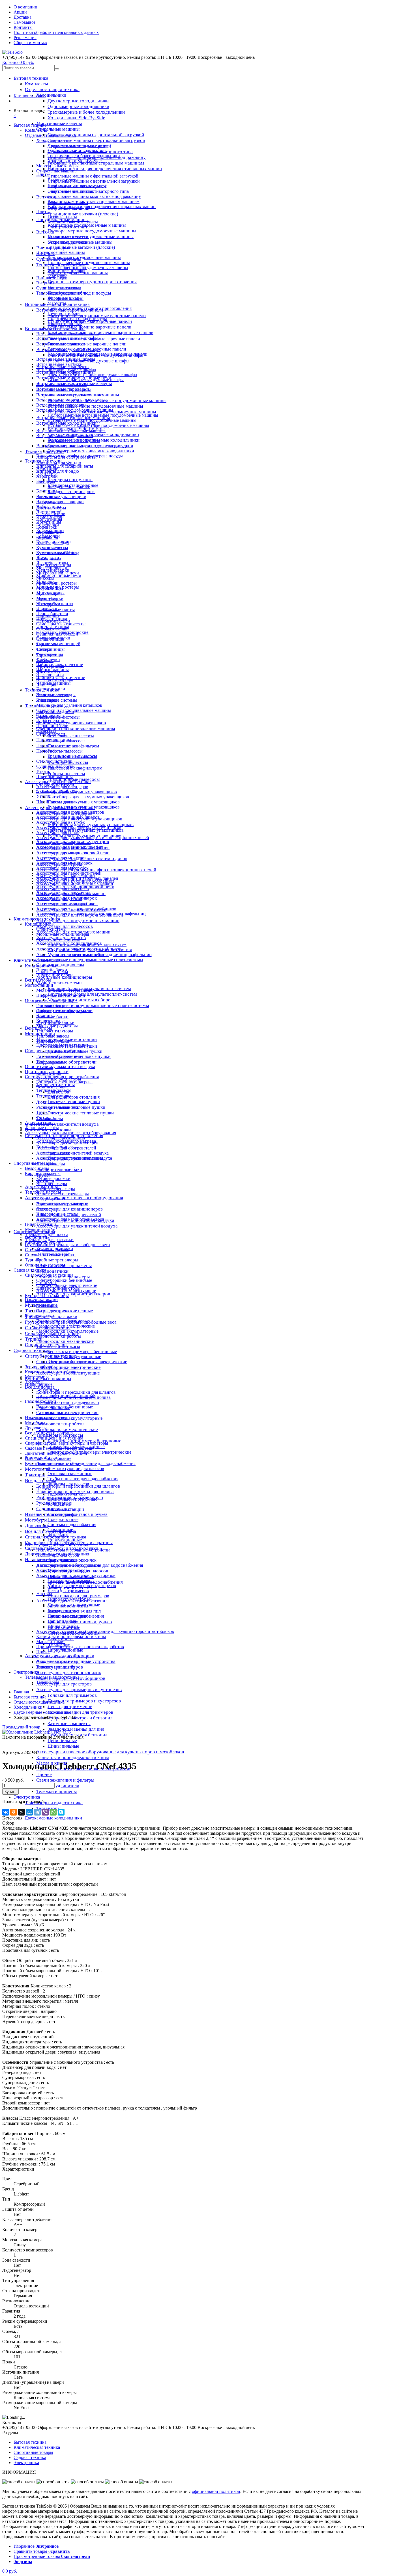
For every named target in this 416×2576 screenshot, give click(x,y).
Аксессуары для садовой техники (57, 1545)
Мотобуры (36, 1520)
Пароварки (47, 609)
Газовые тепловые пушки (74, 1102)
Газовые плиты (62, 217)
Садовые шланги (53, 1413)
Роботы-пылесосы (66, 774)
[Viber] (45, 1812)
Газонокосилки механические (67, 1429)
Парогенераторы (52, 720)
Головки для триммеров (72, 1695)
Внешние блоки (52, 1017)
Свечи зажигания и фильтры (65, 1780)
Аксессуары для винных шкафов (68, 817)
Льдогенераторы (52, 563)
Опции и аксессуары (45, 1265)
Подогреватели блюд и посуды (77, 318)
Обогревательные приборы (51, 1000)
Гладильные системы (57, 700)
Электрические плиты (69, 227)
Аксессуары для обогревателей (66, 1148)
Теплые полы (49, 1061)
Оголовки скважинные (70, 1474)
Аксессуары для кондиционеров (69, 1209)
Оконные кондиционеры (60, 965)
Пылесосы (47, 751)
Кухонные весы (51, 547)
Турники (34, 1339)
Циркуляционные (65, 1650)
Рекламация (25, 37)
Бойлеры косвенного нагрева (64, 1082)
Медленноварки (52, 568)
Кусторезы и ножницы (47, 1295)
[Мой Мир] (29, 1812)
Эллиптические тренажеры (63, 1194)
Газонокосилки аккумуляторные (69, 1418)
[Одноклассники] (14, 1812)
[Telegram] (37, 1812)
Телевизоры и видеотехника (54, 1803)
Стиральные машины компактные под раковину (94, 196)
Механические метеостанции (65, 990)
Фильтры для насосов (68, 1484)
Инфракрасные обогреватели (66, 1062)
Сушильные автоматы (58, 288)
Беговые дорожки (53, 1178)
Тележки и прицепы (56, 1791)
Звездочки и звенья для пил (76, 1729)
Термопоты (47, 644)
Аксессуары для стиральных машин (71, 893)
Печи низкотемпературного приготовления (92, 282)
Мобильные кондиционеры (63, 934)
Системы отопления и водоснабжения (62, 1077)
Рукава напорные (53, 1407)
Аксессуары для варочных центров (70, 812)
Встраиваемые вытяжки (59, 364)
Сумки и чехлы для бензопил (76, 1616)
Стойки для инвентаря (47, 1250)
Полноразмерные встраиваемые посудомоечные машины (107, 400)
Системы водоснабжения (72, 1524)
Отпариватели (50, 715)
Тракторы (35, 1475)
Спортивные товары (33, 1163)
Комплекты (36, 84)
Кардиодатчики (52, 1271)
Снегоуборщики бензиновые (64, 1280)
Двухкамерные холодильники (78, 101)
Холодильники (51, 95)
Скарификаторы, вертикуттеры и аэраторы (67, 1443)
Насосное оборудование (48, 1458)
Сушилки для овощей (58, 644)
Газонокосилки (39, 1316)
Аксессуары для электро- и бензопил (72, 1601)
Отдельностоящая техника (52, 89)
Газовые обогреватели (58, 1005)
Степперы (46, 1209)
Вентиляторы (38, 980)
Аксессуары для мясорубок (62, 868)
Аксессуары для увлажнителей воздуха (77, 1226)
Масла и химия (51, 1642)
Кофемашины (49, 532)
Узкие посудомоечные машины (78, 273)
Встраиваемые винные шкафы (66, 359)
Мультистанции (40, 1229)
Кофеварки (47, 527)
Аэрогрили (47, 476)
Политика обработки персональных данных (56, 32)
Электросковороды (55, 680)
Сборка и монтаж (30, 43)
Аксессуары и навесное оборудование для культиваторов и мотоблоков (110, 1752)
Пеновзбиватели (52, 614)
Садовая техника (31, 1350)
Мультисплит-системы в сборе (79, 1000)
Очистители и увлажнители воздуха (62, 1124)
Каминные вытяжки (67, 237)
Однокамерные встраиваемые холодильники (91, 451)
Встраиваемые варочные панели (68, 334)
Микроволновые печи (59, 576)
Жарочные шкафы (65, 298)
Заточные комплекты (69, 1724)
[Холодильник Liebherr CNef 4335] (37, 1732)
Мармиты (57, 303)
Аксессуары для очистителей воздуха (72, 1153)
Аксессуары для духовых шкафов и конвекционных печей (96, 870)
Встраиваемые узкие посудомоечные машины (95, 406)
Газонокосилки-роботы (60, 1424)
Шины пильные (63, 1746)
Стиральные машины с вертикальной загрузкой (96, 140)
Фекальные (58, 1535)
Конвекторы (48, 1021)
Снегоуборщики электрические (68, 1367)
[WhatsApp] (53, 1812)
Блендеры (46, 481)
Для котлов (58, 1092)
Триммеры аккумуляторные (74, 1357)
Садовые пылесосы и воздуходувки (59, 1448)
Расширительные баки (59, 1169)
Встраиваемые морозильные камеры (71, 400)
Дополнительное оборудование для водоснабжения (86, 1463)
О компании (25, 7)
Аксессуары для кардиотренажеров (73, 1294)
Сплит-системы (51, 929)
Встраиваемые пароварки (61, 405)
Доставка (22, 17)
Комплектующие (52, 1087)
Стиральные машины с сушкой (78, 186)
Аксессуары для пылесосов (65, 926)
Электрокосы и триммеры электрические (90, 1452)
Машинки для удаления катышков (71, 723)
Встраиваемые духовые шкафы (66, 369)
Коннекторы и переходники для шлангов (76, 1392)
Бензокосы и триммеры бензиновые (82, 1351)
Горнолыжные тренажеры (61, 1204)
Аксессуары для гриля (58, 832)
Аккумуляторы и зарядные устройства (73, 1550)
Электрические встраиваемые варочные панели (97, 316)
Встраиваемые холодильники (65, 436)
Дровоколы (37, 1526)
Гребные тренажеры (57, 1260)
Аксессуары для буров (58, 1555)
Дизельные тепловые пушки (75, 1051)
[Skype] (61, 1812)
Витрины (45, 283)
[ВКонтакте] (6, 1812)
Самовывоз (24, 22)
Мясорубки (47, 598)
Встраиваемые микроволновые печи (72, 395)
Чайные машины (52, 670)
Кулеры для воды (53, 542)
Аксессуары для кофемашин (63, 843)
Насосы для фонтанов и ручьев (80, 1622)
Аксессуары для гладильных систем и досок (79, 827)
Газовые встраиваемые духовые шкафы (86, 380)
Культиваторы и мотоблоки (51, 1372)
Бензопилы (47, 1306)
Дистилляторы (50, 512)
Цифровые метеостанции (61, 995)
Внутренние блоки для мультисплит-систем (92, 994)
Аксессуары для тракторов (64, 1684)
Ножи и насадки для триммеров (80, 1712)
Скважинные (60, 1530)
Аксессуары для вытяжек (61, 822)
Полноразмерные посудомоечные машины (92, 231)
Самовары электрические (61, 624)
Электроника (27, 1797)
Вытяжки (46, 197)
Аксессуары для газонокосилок (69, 1673)
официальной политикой (216, 2491)
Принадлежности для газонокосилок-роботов (80, 1647)
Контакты (23, 27)
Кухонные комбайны (56, 553)
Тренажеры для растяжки (49, 1240)
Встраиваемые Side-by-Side (74, 441)
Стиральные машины (58, 129)
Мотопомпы (37, 1469)
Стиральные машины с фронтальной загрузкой (96, 135)
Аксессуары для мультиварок (64, 863)
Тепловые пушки (53, 1041)
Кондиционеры (40, 924)
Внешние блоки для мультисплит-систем (87, 944)
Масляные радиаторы (57, 1026)
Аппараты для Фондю (58, 471)
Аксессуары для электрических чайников (76, 909)
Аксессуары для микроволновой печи (73, 853)
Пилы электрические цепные (65, 1311)
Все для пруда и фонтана (49, 1433)
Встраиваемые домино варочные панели (89, 327)
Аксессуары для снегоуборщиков (68, 1565)
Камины (44, 1016)
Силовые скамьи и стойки (50, 1255)
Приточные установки (47, 1072)
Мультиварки (49, 593)
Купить (10, 1792)
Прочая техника (52, 619)
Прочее (44, 1774)
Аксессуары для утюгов (59, 899)
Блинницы (47, 491)
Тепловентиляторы (55, 1031)
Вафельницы (49, 507)
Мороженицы (50, 588)
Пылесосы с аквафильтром (75, 768)
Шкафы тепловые (65, 324)
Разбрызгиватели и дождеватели (68, 1402)
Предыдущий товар (21, 1727)
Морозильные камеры (59, 123)
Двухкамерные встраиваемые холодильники (93, 434)
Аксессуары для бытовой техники (58, 782)
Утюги (43, 771)
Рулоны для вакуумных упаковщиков (84, 807)
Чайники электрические (60, 664)
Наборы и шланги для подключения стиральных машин (105, 169)
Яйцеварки (47, 685)
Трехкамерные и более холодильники (86, 112)
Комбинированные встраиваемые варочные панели (100, 333)
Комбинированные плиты (73, 222)
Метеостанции (39, 985)
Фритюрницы (50, 654)
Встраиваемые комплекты (61, 385)
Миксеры (45, 578)
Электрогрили (50, 675)
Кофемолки (47, 537)
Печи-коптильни (64, 313)
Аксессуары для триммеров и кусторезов (79, 1690)
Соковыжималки (52, 629)
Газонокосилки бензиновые (63, 1321)
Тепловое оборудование (59, 293)
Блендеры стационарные (71, 491)
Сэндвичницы (50, 639)
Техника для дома (42, 690)
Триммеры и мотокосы (58, 1346)
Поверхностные (63, 1519)
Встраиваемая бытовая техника (55, 329)
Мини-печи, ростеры (56, 583)
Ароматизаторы (40, 1122)
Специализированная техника (54, 1438)
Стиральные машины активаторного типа (88, 191)
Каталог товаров (30, 96)
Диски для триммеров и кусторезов (84, 1701)
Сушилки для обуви (55, 766)
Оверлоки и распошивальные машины (76, 728)
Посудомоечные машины (61, 252)
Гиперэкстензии (40, 1224)
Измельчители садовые (47, 1418)
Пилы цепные (38, 1301)
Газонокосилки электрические (66, 1326)
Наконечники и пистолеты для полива (73, 1397)
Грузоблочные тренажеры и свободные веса (67, 1245)
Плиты (43, 212)
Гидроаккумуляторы (67, 1494)
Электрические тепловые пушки (81, 1113)
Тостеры (44, 649)
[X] (22, 1812)
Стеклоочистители (54, 761)
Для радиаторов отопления (74, 1097)
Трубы (42, 1112)
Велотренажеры (52, 1184)
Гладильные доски (54, 695)
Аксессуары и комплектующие (66, 1290)
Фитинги (45, 1117)
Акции (20, 12)
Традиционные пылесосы (72, 756)
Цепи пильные (62, 1740)
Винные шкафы (52, 278)
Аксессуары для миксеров (61, 858)
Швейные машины (54, 776)
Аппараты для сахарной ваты (65, 466)
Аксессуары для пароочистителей (69, 873)
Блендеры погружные (70, 480)
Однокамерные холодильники (78, 106)
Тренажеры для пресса (47, 1234)
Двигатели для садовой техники (56, 1453)
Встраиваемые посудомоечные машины (75, 410)
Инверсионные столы (57, 1214)
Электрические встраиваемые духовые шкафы (92, 374)
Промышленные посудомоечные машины (91, 236)
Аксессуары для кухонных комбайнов (73, 848)
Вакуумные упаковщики (61, 497)
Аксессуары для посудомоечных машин (78, 921)
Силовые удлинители (58, 1786)
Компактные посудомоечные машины (84, 257)
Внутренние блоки (54, 975)
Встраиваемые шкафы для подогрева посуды (80, 456)
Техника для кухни (43, 461)
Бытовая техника (31, 78)
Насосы (44, 1489)
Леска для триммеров (70, 1707)
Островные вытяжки (68, 242)
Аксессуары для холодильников (67, 904)
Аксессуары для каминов (61, 1138)
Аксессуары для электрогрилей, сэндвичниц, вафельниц (91, 914)
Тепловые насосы (42, 1128)
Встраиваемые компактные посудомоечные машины (98, 425)
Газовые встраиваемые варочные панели (90, 321)
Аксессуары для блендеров (62, 787)
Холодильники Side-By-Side (76, 118)
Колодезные (59, 1504)
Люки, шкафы (50, 1102)
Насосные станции (66, 1509)
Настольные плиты (55, 603)
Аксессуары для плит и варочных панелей (77, 878)
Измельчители (50, 517)
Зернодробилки (40, 1367)
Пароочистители (52, 726)
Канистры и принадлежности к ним (73, 1757)
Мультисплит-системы (59, 983)
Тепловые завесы (53, 1036)
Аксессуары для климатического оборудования (74, 1198)
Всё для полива (41, 1480)
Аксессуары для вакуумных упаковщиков (77, 792)
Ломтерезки (48, 558)
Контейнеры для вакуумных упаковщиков (91, 825)
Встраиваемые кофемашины (64, 390)
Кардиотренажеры (43, 1173)
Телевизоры (48, 1682)
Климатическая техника (37, 919)
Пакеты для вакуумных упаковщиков (86, 830)
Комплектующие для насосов (76, 1469)
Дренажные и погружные (72, 1499)
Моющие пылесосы (67, 741)
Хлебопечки (48, 659)
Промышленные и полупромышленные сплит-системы (93, 1005)
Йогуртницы (49, 522)
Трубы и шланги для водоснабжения (83, 1479)
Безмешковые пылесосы (71, 736)
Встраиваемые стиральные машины (71, 430)
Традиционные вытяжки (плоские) (83, 214)
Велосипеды (37, 1168)
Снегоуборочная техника (49, 1275)
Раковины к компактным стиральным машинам (94, 201)
